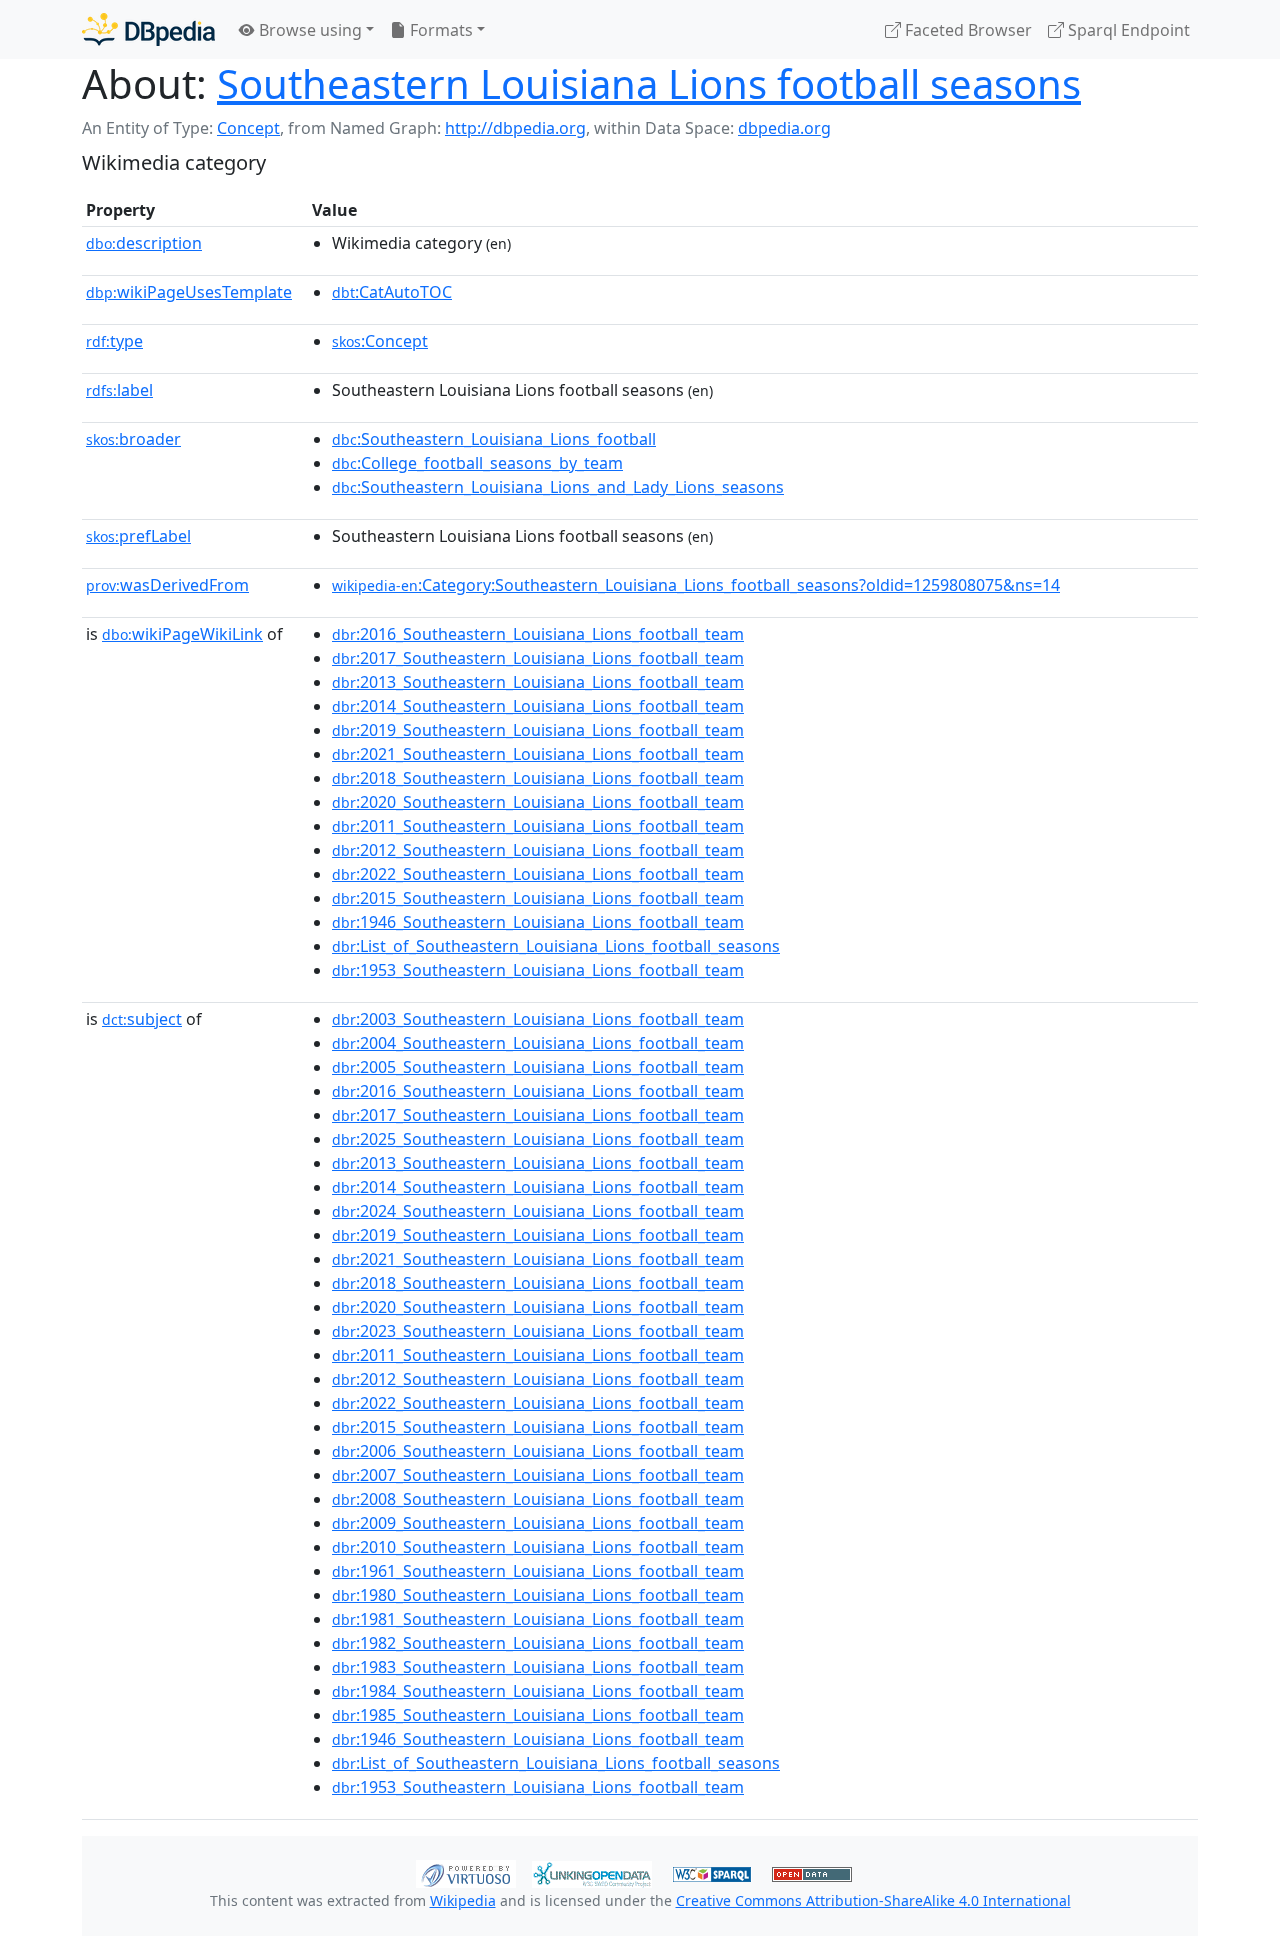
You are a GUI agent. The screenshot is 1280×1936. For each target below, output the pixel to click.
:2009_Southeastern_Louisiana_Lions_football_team (538, 1523)
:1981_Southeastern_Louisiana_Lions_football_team (538, 1619)
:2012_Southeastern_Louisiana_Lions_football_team (538, 850)
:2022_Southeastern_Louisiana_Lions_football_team (538, 874)
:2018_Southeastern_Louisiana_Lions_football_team (538, 778)
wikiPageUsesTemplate (189, 292)
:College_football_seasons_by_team (477, 463)
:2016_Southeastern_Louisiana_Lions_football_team (538, 634)
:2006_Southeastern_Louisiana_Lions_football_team (538, 1451)
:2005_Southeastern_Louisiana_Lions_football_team (538, 1067)
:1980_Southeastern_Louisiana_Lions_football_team (538, 1595)
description (144, 243)
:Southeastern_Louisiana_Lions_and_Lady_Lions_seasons (558, 487)
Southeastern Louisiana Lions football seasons (649, 83)
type (114, 341)
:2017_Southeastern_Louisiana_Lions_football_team (538, 658)
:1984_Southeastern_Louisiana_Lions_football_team (538, 1691)
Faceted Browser (966, 30)
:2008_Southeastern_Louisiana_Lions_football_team (538, 1499)
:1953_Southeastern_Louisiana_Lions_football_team (538, 970)
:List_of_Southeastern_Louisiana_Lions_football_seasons (556, 946)
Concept (248, 128)
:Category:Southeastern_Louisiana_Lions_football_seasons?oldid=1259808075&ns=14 (696, 585)
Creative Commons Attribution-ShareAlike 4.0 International (873, 1900)
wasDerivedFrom (167, 585)
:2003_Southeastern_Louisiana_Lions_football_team (538, 1019)
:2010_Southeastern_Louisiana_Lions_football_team (538, 1547)
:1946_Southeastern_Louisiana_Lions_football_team (538, 922)
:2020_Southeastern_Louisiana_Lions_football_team (538, 802)
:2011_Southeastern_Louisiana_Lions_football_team (538, 826)
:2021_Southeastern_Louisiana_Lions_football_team (538, 754)
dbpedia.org (784, 128)
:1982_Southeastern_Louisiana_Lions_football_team (538, 1643)
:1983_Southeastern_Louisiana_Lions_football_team (538, 1667)
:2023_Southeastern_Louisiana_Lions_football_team (538, 1331)
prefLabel (138, 536)
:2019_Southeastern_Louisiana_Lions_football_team (538, 730)
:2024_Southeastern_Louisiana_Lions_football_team (538, 1211)
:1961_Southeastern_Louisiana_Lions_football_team (538, 1571)
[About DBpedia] (148, 29)
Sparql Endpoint (1127, 30)
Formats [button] (439, 30)
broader (133, 439)
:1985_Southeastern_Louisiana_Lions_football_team (538, 1715)
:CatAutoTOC (392, 292)
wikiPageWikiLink (182, 634)
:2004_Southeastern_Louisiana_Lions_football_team (538, 1043)
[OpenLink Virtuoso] (466, 1872)
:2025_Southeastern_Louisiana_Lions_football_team (538, 1139)
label (119, 390)
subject (142, 1019)
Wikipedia (463, 1900)
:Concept (380, 341)
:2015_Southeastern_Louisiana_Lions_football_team (538, 898)
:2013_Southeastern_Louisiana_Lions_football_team (538, 682)
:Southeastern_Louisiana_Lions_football (494, 439)
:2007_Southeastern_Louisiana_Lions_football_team (538, 1475)
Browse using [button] (308, 30)
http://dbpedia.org (515, 128)
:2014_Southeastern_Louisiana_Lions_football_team (538, 706)
